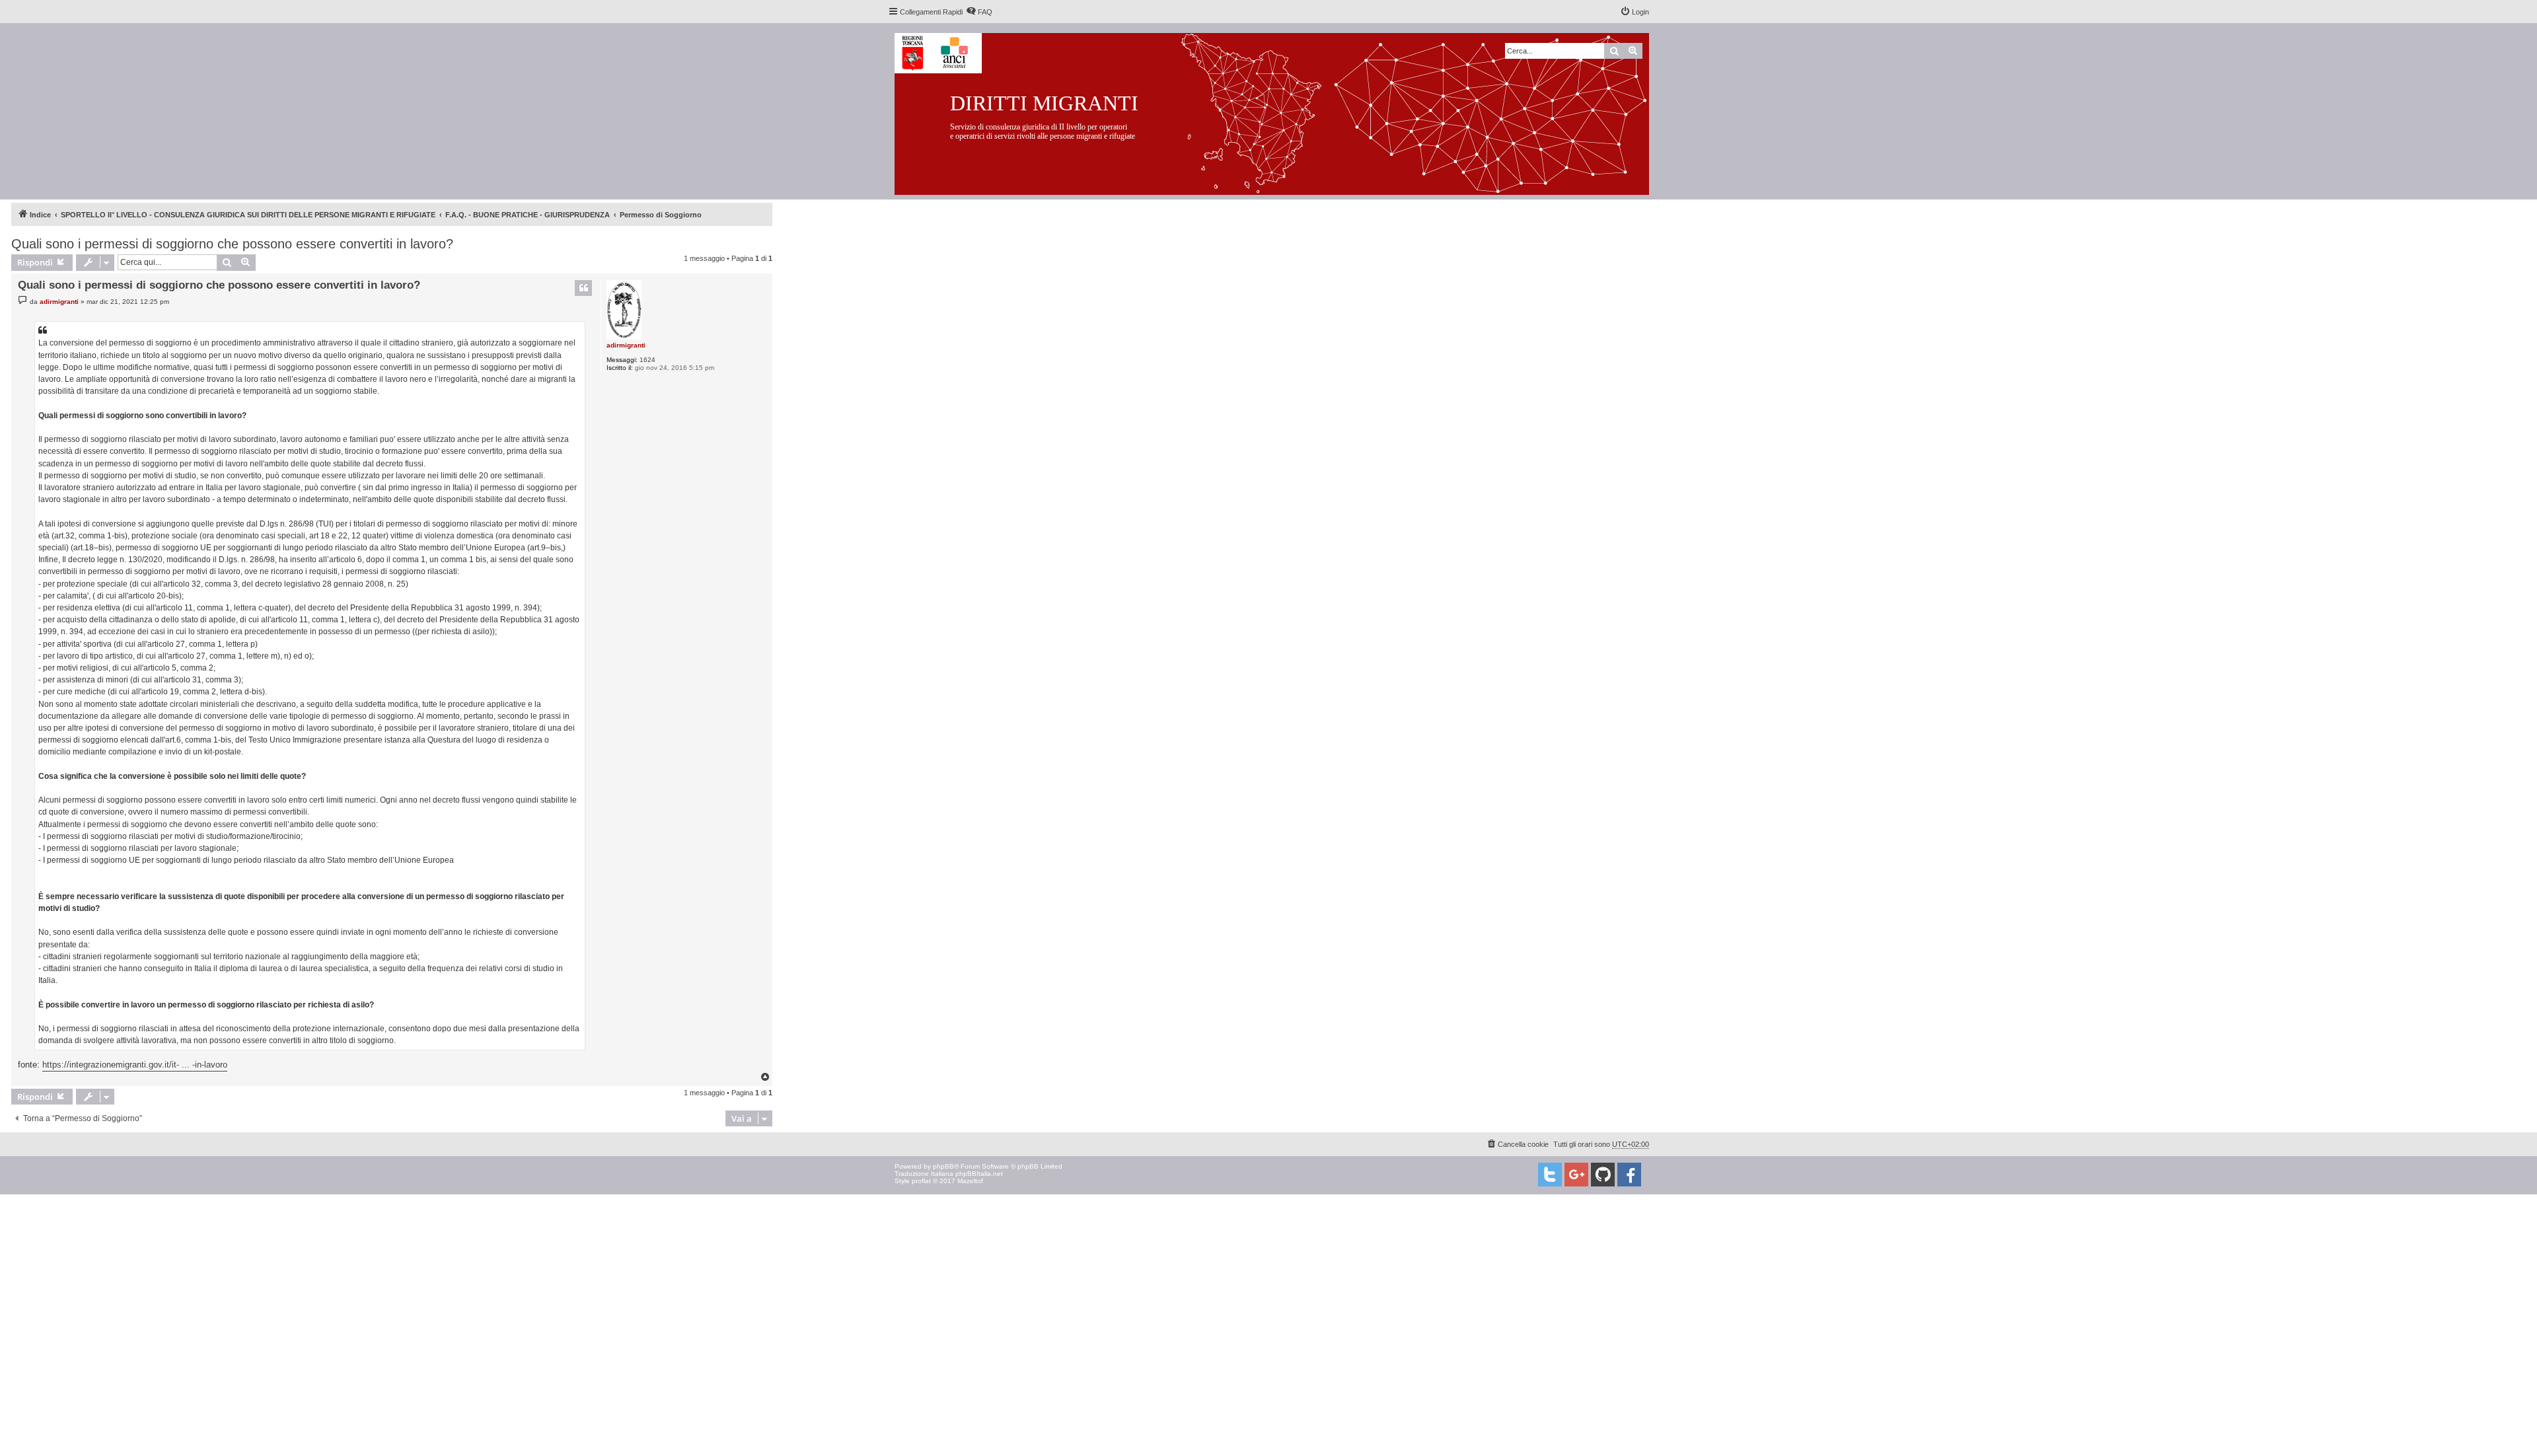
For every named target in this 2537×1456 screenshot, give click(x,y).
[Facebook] (1629, 1175)
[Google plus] (1576, 1175)
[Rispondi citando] (583, 288)
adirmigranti (626, 345)
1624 (647, 360)
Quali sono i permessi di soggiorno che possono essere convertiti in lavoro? (232, 244)
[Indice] (1282, 111)
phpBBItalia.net (979, 1174)
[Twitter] (1550, 1175)
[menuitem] (979, 12)
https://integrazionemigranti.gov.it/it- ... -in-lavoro (135, 1065)
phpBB (943, 1166)
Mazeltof (970, 1181)
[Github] (1603, 1175)
